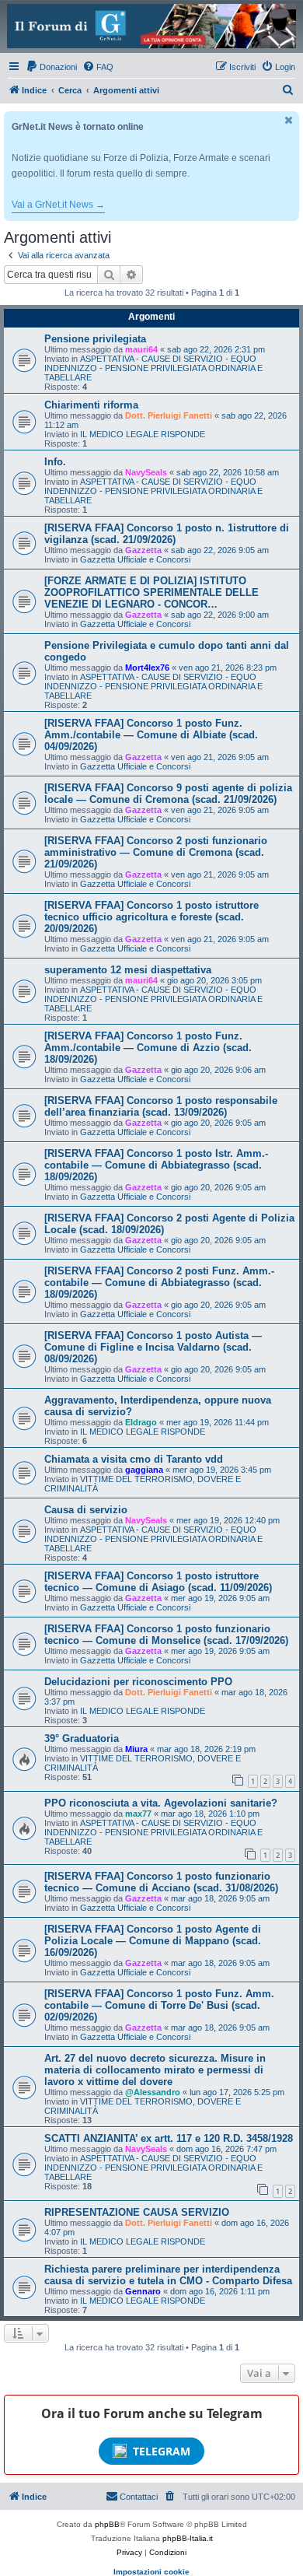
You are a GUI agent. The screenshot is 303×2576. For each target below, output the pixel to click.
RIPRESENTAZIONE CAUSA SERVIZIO (137, 2212)
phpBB (107, 2524)
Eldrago (141, 1422)
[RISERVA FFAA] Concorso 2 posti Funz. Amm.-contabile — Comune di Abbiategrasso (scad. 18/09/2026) (159, 1283)
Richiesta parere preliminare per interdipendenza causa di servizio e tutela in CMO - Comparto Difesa (168, 2275)
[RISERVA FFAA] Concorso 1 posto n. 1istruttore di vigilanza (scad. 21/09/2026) (167, 534)
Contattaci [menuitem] (139, 2497)
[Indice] (151, 26)
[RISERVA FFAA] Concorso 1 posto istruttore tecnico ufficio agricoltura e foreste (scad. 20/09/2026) (151, 917)
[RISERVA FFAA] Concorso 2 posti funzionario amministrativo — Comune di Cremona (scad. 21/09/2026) (156, 852)
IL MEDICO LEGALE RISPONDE (143, 434)
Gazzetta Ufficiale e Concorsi (135, 559)
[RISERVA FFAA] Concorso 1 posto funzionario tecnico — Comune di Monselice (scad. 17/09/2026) (166, 1635)
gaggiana (144, 1470)
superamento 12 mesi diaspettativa (128, 970)
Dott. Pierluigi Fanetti (169, 415)
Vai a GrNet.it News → (58, 205)
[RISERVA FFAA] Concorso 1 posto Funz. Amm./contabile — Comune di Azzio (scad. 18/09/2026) (148, 1048)
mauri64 (141, 349)
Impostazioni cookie (151, 2572)
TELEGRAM (162, 2451)
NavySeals (146, 472)
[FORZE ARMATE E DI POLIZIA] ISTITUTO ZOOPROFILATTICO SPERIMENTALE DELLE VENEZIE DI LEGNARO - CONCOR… (151, 592)
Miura (136, 1749)
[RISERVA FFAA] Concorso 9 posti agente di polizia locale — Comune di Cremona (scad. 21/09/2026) (168, 794)
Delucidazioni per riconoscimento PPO (138, 1682)
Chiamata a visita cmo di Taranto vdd (134, 1459)
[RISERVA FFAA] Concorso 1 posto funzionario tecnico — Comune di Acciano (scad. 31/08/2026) (161, 1882)
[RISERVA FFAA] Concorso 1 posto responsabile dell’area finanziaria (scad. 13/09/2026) (161, 1106)
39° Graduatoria (82, 1738)
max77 (138, 1814)
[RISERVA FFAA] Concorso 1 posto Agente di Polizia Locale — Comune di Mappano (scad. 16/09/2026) (153, 1941)
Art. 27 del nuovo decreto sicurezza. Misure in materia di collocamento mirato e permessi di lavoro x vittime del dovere (155, 2070)
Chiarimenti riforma (91, 405)
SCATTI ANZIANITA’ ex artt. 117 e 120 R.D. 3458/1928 (169, 2138)
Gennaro (143, 2291)
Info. (55, 462)
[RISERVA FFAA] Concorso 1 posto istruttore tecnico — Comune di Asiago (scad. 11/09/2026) (158, 1582)
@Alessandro (153, 2092)
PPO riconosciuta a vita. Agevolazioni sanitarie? (161, 1803)
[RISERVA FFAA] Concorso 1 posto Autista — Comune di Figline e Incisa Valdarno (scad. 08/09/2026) (153, 1347)
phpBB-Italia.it (188, 2538)
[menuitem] (51, 67)
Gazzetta (143, 550)
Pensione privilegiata (95, 339)
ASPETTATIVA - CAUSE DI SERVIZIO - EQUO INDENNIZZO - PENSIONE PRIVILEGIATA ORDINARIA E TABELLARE (153, 368)
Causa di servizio (86, 1510)
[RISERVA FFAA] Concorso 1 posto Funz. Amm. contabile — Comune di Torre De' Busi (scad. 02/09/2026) (159, 2005)
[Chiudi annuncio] (289, 120)
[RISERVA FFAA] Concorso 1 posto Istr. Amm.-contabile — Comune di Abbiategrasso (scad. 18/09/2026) (156, 1165)
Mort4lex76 (147, 668)
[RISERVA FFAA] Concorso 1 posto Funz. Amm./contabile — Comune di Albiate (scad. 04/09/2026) (151, 735)
